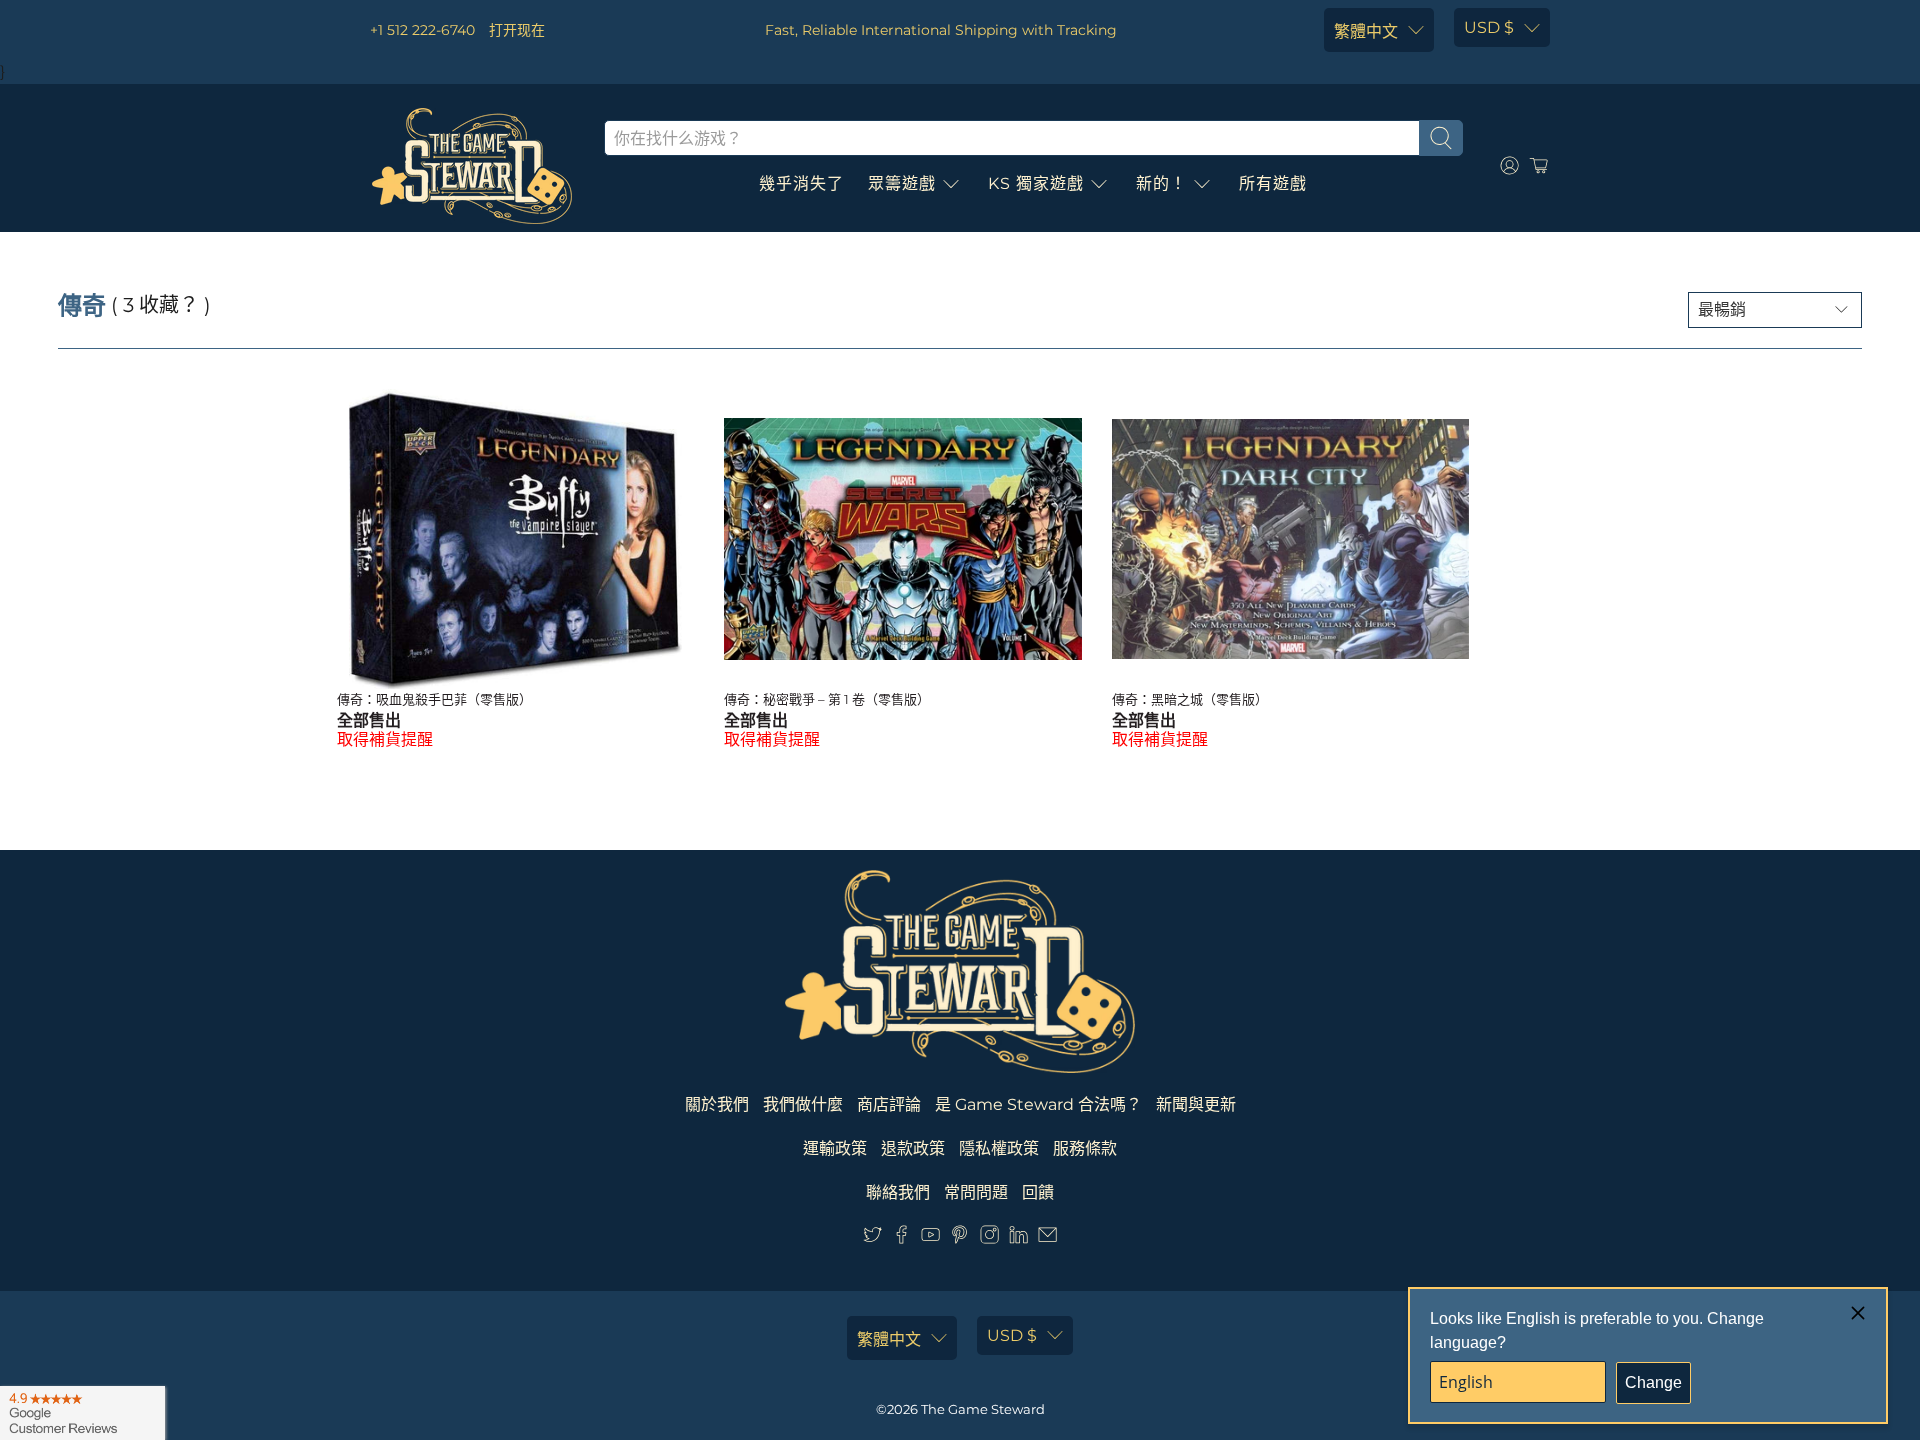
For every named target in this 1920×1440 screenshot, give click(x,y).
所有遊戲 (1273, 183)
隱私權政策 (999, 1148)
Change (1653, 1382)
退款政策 (913, 1148)
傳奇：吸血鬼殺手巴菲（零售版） (434, 699)
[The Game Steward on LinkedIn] (1018, 1238)
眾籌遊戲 (902, 183)
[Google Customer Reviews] (82, 1413)
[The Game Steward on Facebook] (901, 1238)
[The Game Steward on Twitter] (872, 1238)
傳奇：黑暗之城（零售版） (1190, 699)
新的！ (1161, 183)
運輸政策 (835, 1148)
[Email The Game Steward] (1047, 1238)
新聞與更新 (1196, 1104)
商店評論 (889, 1104)
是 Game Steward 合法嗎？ (1038, 1104)
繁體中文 (1366, 31)
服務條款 (1085, 1148)
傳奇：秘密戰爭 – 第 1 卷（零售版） (827, 699)
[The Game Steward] (472, 166)
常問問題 (976, 1192)
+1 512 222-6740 (422, 30)
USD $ (1489, 27)
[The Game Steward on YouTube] (930, 1238)
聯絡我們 (898, 1192)
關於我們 (717, 1104)
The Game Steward (983, 1409)
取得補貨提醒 (385, 739)
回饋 (1038, 1192)
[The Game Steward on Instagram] (989, 1238)
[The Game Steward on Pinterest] (959, 1238)
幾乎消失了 (801, 183)
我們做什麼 (803, 1104)
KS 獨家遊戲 (1036, 183)
